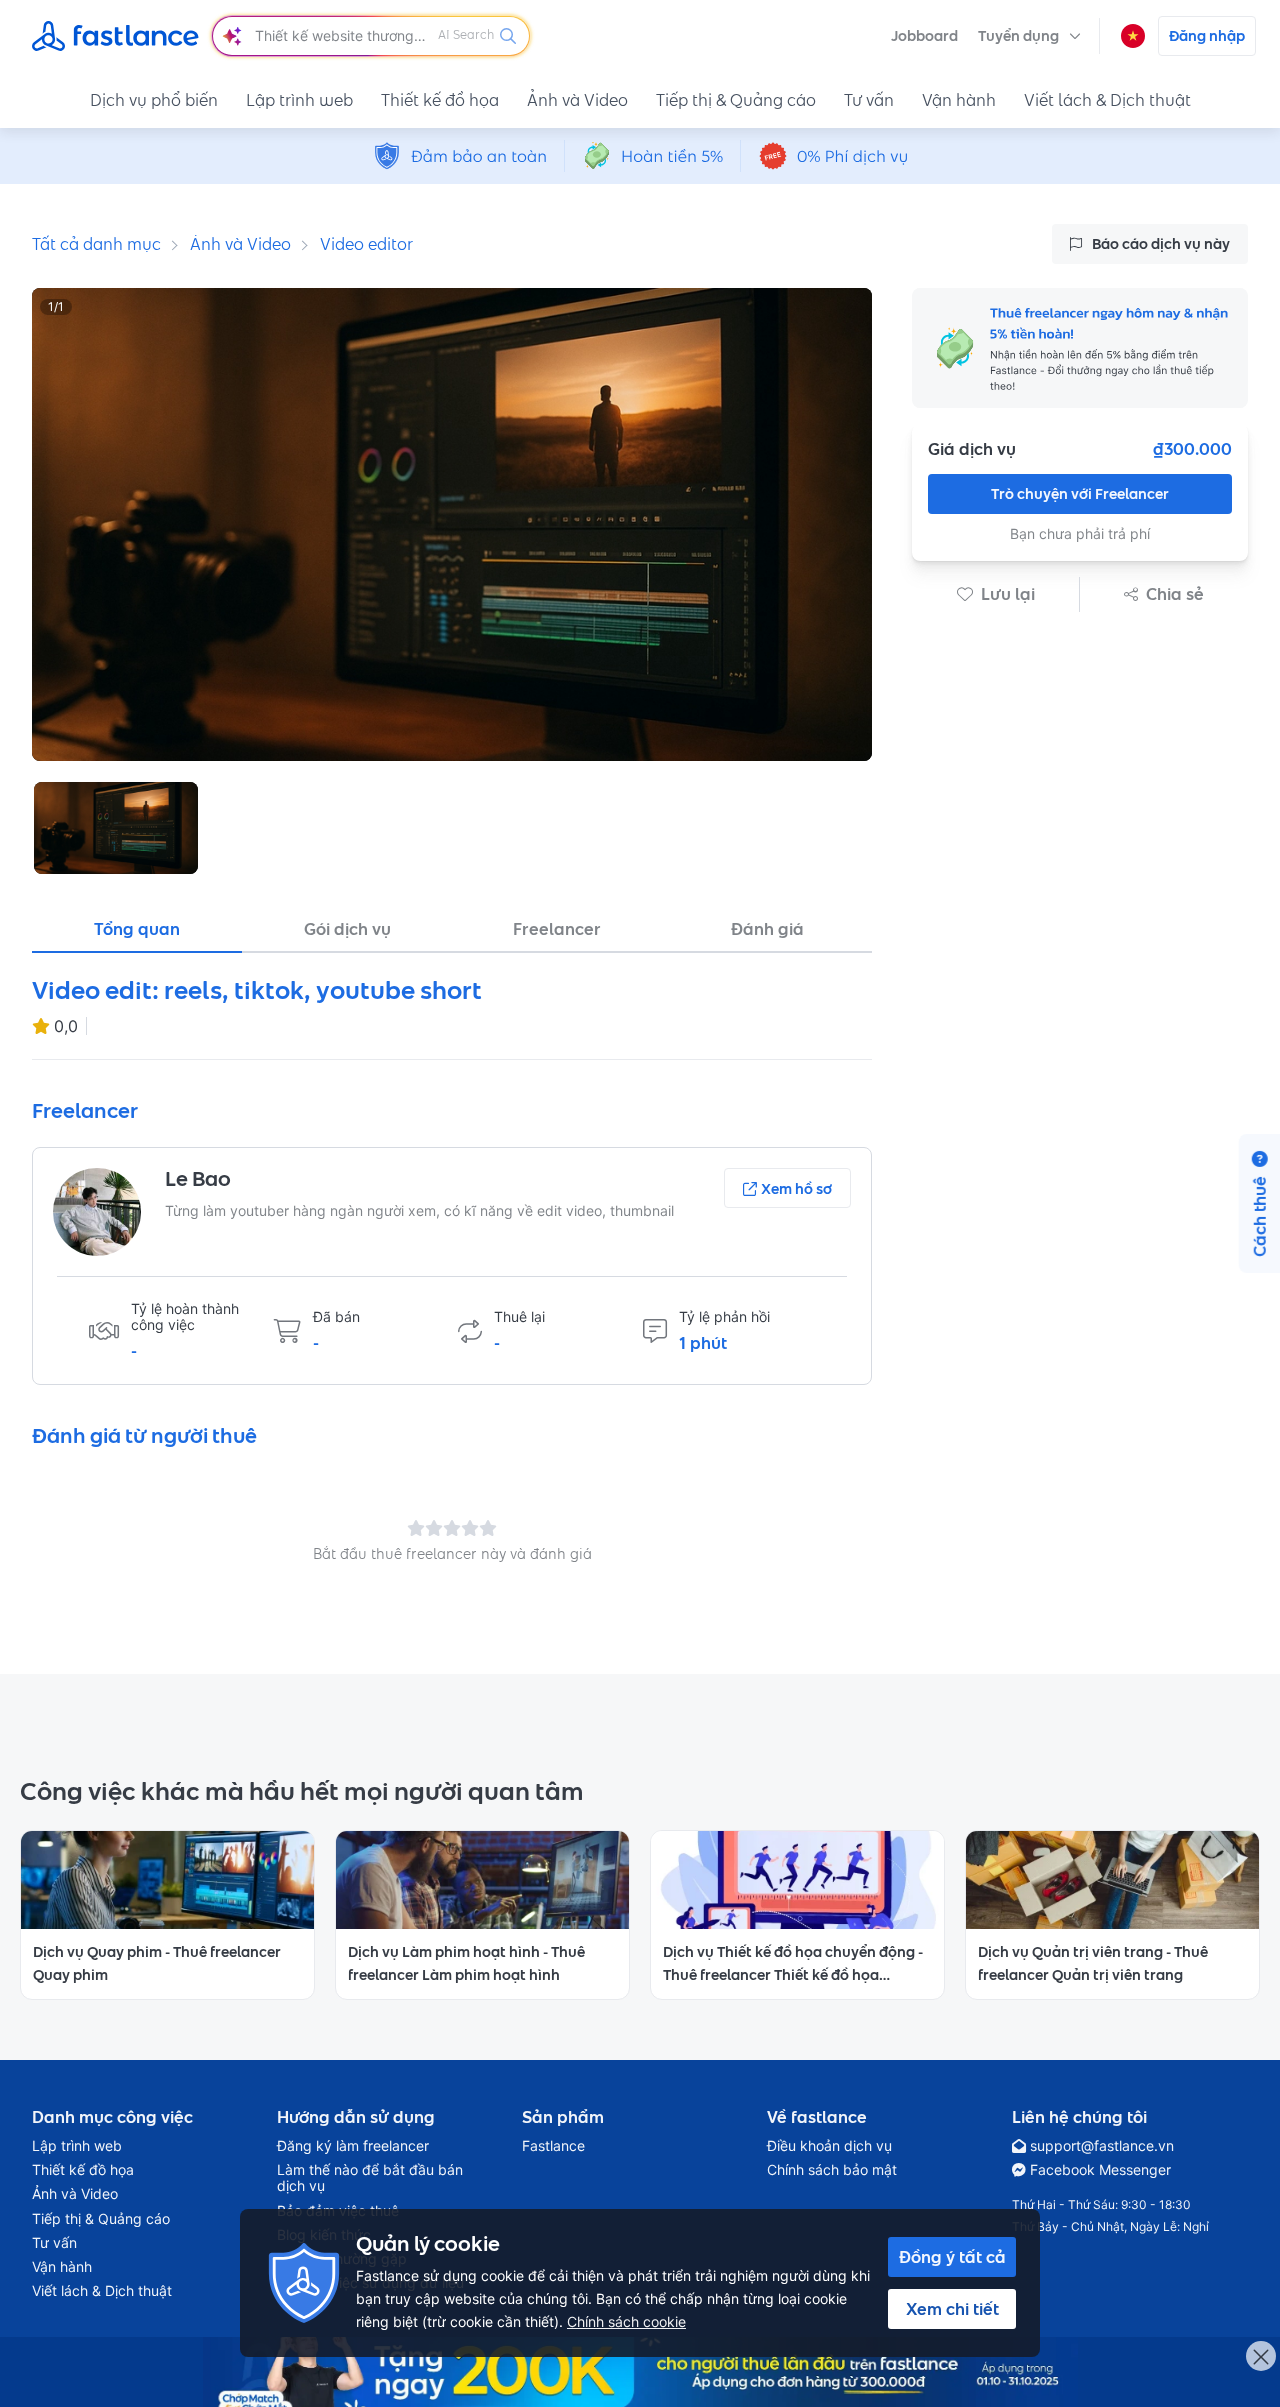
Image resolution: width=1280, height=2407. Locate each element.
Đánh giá (767, 929)
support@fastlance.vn (1102, 2146)
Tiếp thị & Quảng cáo (736, 100)
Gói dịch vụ (347, 929)
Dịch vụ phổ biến (154, 100)
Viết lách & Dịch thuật (1107, 100)
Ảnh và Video (577, 100)
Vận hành (959, 100)
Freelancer (557, 929)
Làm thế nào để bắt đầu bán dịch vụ (370, 2178)
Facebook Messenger (1100, 2170)
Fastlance (553, 2146)
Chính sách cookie (626, 2321)
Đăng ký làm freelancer (353, 2146)
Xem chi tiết (952, 2309)
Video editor (366, 244)
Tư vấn (869, 100)
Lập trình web (299, 100)
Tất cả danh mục (96, 244)
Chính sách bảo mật (832, 2170)
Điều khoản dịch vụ (829, 2146)
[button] (1029, 36)
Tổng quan (137, 929)
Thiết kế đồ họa (440, 100)
